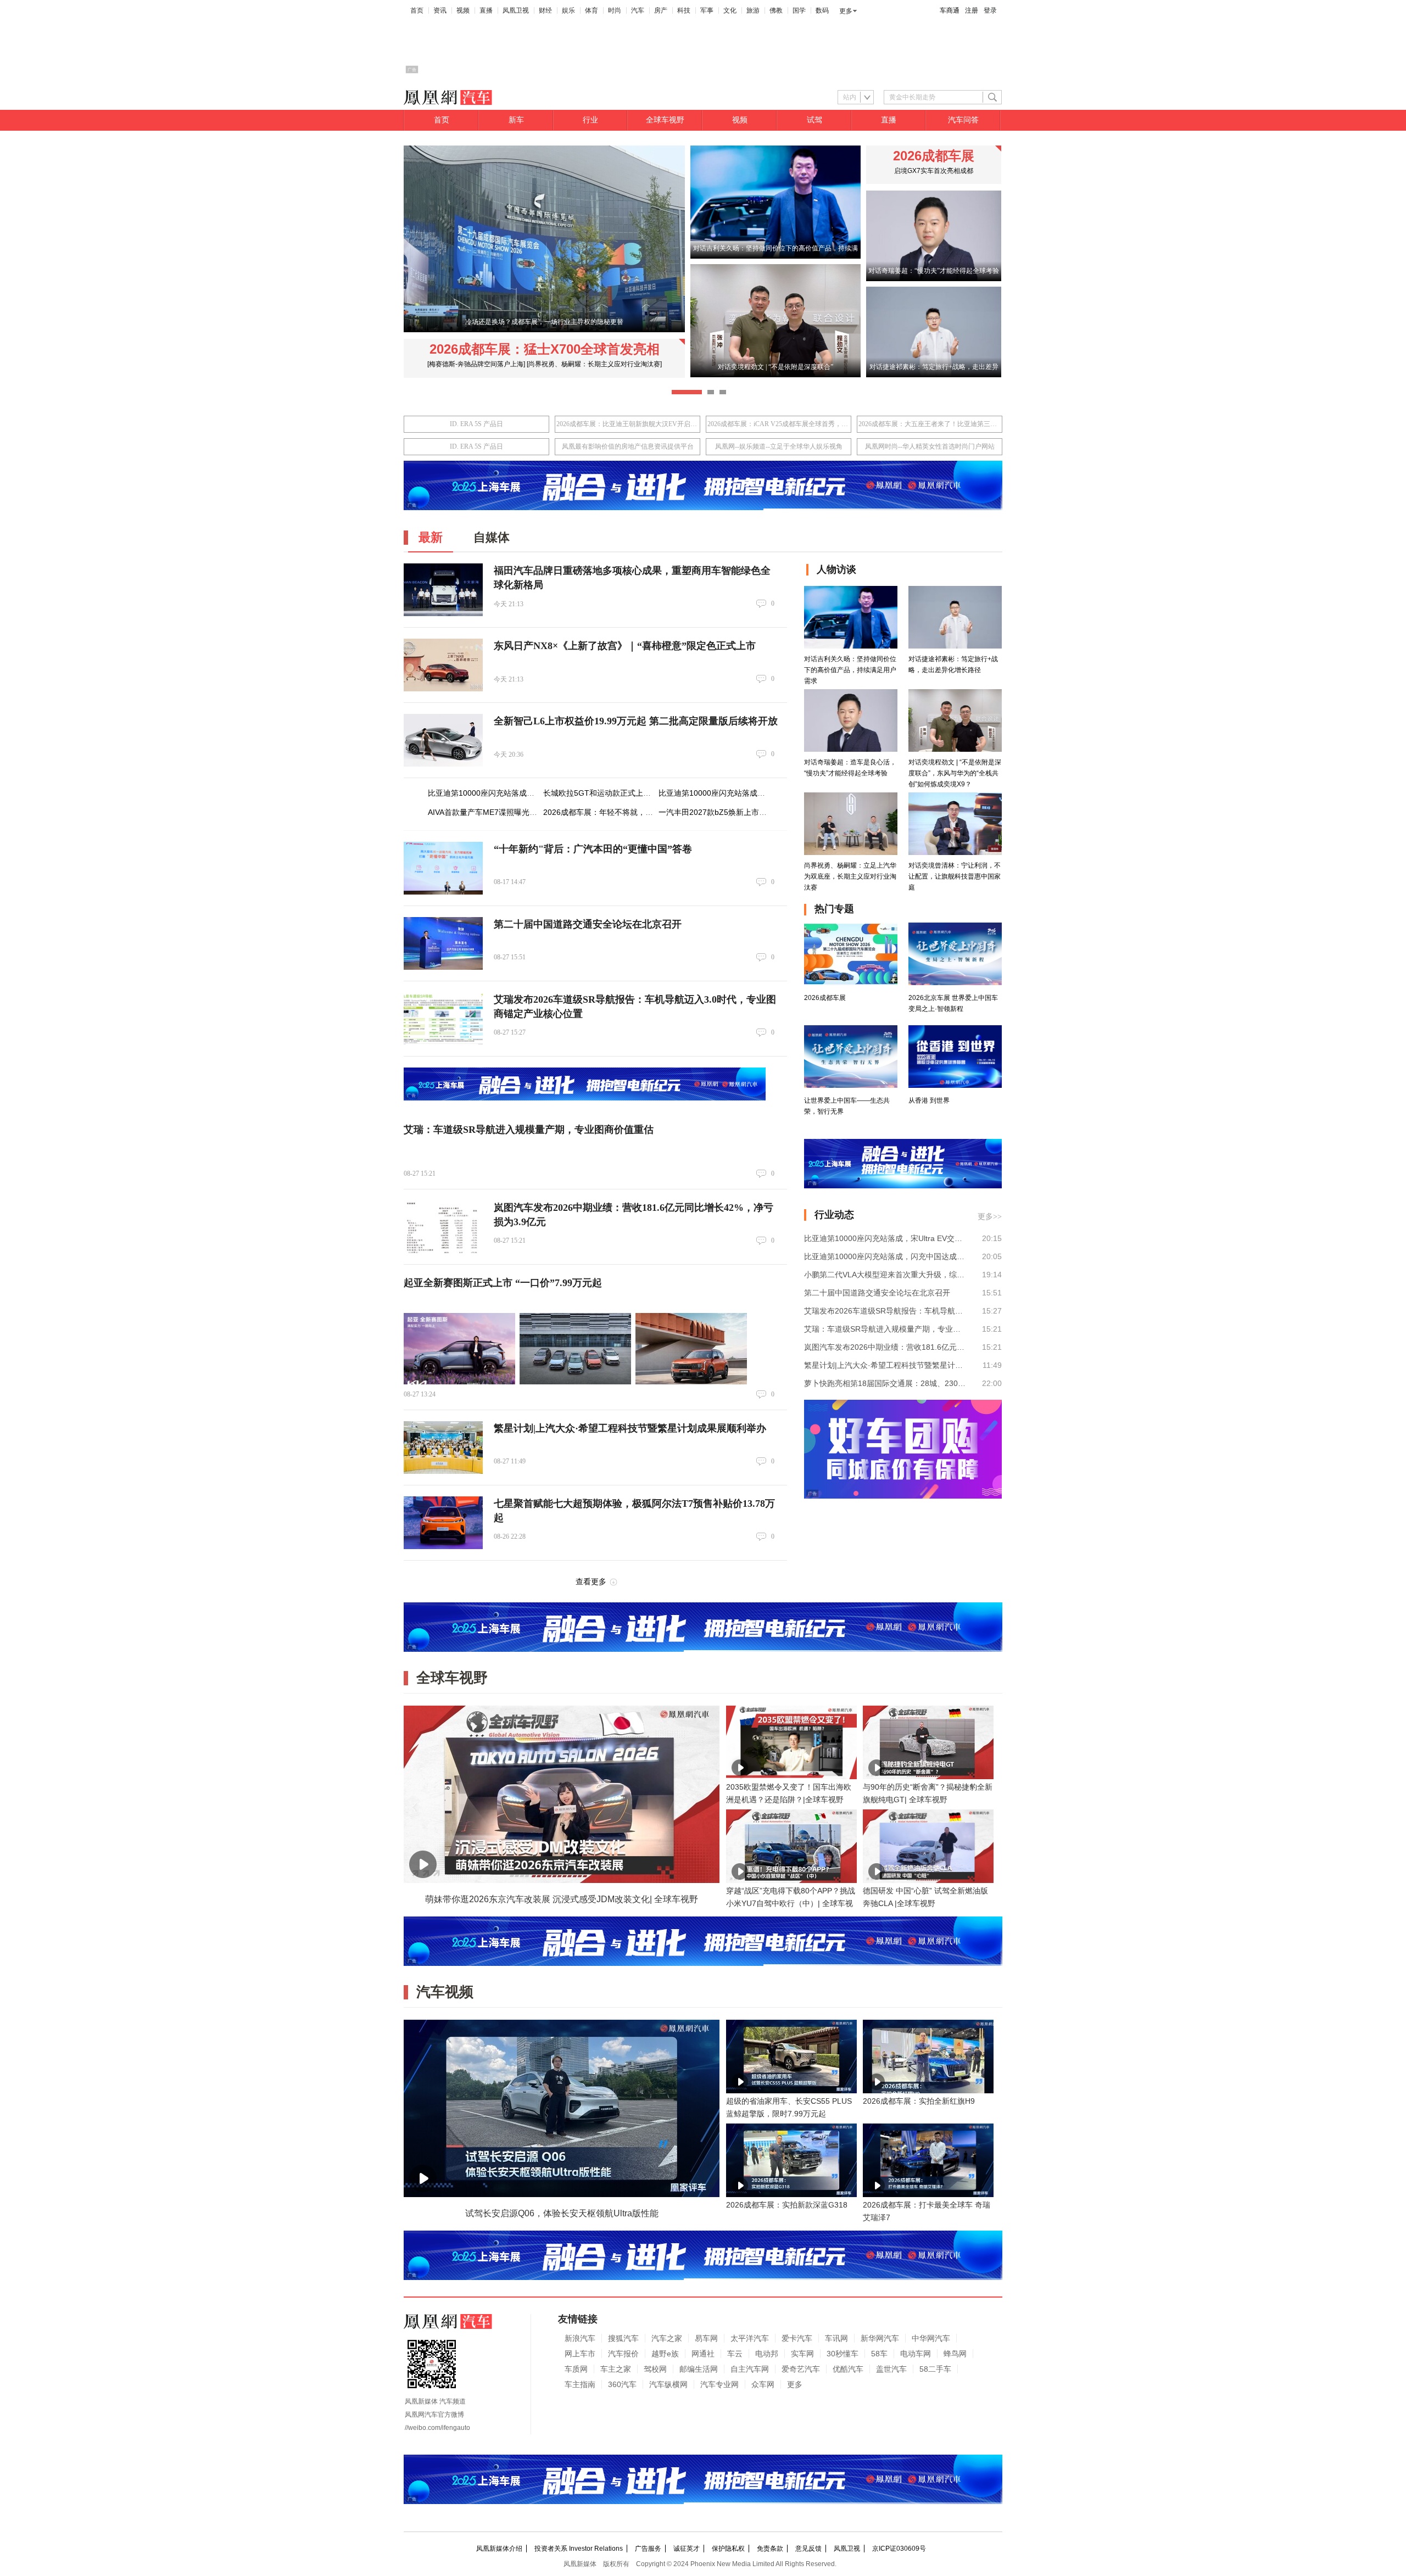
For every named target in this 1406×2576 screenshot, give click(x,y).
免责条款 (770, 2549)
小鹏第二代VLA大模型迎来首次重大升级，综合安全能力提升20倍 (885, 1275)
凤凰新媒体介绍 (499, 2549)
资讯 (440, 10)
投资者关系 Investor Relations (579, 2549)
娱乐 (568, 10)
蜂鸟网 (955, 2354)
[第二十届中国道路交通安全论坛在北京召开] (443, 943)
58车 (879, 2354)
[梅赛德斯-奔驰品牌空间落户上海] (476, 364)
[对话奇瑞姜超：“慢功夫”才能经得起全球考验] (934, 279)
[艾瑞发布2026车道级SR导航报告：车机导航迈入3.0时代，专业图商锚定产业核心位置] (443, 1019)
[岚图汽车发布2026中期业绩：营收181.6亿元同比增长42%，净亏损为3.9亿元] (443, 1227)
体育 (592, 10)
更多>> (990, 1217)
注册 (972, 10)
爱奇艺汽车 (801, 2369)
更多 (846, 11)
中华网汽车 (931, 2338)
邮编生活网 (699, 2369)
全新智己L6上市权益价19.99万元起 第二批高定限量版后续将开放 (636, 721)
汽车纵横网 (668, 2384)
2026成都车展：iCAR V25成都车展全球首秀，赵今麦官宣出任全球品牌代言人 (779, 424)
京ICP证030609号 (899, 2549)
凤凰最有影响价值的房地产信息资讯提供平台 (628, 446)
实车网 (802, 2354)
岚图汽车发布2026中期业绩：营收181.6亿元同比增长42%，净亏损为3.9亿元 (885, 1347)
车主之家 (616, 2369)
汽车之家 (667, 2338)
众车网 (763, 2384)
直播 (486, 10)
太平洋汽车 (750, 2338)
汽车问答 (963, 120)
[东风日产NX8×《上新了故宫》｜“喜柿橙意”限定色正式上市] (443, 665)
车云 (735, 2354)
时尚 (615, 10)
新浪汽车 (580, 2338)
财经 (545, 10)
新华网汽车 (880, 2338)
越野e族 (665, 2354)
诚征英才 (687, 2549)
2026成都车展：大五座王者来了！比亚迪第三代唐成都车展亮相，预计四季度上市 (930, 424)
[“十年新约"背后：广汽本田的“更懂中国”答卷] (443, 868)
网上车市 (580, 2354)
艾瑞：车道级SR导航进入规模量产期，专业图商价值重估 (529, 1130)
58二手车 (935, 2369)
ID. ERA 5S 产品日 (476, 424)
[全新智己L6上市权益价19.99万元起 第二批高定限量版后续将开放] (443, 740)
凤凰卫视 (516, 10)
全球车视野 (665, 120)
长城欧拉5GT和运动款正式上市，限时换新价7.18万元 (635, 793)
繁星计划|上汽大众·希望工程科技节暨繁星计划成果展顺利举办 (630, 1428)
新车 (516, 120)
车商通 (950, 10)
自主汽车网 (750, 2369)
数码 (822, 10)
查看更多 (591, 1582)
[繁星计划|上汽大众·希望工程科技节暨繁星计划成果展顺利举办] (443, 1448)
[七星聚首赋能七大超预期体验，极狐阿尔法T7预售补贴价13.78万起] (443, 1523)
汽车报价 (623, 2354)
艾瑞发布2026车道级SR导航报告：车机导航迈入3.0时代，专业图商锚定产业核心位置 (885, 1311)
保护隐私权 (728, 2549)
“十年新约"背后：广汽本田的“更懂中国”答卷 (593, 849)
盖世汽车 (891, 2369)
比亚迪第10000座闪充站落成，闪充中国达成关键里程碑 (754, 793)
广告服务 (648, 2549)
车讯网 (836, 2338)
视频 (463, 10)
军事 (707, 10)
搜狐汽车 (623, 2338)
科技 (684, 10)
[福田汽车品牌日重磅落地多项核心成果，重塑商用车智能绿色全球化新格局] (443, 590)
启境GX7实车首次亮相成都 (934, 171)
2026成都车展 (934, 156)
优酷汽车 (848, 2369)
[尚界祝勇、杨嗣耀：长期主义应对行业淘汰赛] (594, 364)
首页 (417, 10)
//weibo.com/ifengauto (437, 2428)
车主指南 (580, 2384)
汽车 (638, 10)
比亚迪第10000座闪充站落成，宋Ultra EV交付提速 (515, 793)
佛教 (776, 10)
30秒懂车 (843, 2354)
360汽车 (622, 2384)
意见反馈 (808, 2549)
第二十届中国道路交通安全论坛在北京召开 (588, 924)
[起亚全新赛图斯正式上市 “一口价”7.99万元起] (459, 1349)
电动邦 (767, 2354)
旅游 (753, 10)
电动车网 (916, 2354)
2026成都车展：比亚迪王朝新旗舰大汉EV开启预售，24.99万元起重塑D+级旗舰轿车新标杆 (627, 424)
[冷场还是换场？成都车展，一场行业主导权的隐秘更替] (544, 330)
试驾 (814, 120)
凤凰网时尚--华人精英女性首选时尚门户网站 (930, 446)
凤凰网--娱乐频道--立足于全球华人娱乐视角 (779, 446)
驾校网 (655, 2369)
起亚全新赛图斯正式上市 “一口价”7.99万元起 (503, 1283)
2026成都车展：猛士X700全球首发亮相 (545, 349)
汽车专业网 (719, 2384)
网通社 (703, 2354)
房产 (661, 10)
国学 (799, 10)
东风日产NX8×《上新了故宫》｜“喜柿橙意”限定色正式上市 (625, 646)
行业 (590, 120)
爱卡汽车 (797, 2338)
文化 (730, 10)
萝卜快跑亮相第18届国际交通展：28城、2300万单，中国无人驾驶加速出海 (885, 1383)
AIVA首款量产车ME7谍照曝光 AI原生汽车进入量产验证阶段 (529, 812)
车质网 (576, 2369)
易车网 (706, 2338)
